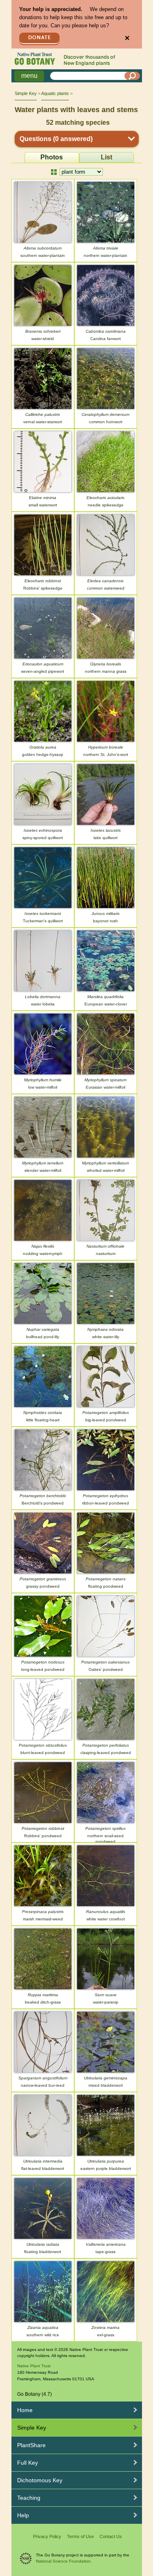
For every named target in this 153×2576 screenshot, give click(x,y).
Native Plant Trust (34, 2366)
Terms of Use (80, 2536)
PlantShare (31, 2445)
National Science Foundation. (64, 2561)
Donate (40, 38)
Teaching (29, 2498)
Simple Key (26, 93)
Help (23, 2515)
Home (25, 2410)
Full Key (28, 2463)
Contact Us (111, 2536)
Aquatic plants (55, 93)
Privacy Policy (47, 2536)
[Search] (132, 76)
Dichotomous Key (40, 2480)
